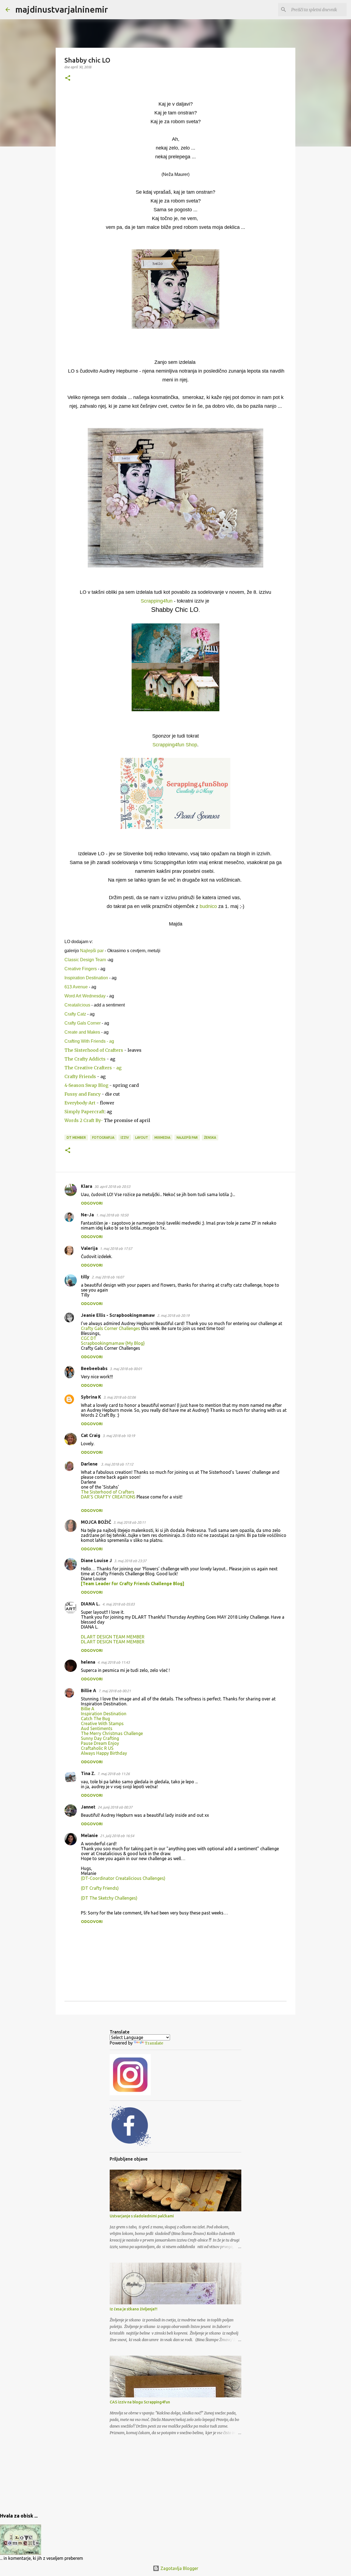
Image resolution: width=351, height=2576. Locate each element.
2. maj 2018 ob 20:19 (173, 1315)
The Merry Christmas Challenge (112, 1733)
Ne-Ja (87, 1215)
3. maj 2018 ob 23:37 (130, 1561)
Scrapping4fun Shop (175, 745)
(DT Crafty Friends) (100, 1888)
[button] (68, 78)
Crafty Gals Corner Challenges (111, 1328)
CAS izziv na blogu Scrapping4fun (140, 2402)
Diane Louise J (96, 1560)
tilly (85, 1277)
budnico (208, 906)
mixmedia (162, 1137)
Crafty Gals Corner (83, 1023)
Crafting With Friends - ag (89, 1041)
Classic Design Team (85, 960)
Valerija (89, 1248)
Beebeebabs (94, 1368)
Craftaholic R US (97, 1748)
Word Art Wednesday (85, 996)
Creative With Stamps (102, 1723)
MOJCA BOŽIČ (96, 1522)
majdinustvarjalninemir (62, 9)
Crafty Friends (81, 1076)
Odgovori (92, 1203)
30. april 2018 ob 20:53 (112, 1186)
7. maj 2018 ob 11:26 (114, 1774)
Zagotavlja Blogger (179, 2568)
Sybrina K (91, 1397)
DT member (76, 1137)
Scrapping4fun (157, 601)
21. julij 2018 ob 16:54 (117, 1836)
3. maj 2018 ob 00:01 (126, 1369)
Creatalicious (78, 1005)
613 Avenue (76, 987)
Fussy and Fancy (83, 1094)
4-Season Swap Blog (87, 1085)
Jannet (88, 1807)
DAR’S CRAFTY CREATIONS (108, 1497)
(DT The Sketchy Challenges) (109, 1898)
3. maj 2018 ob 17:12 (117, 1464)
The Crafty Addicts (86, 1059)
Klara (87, 1186)
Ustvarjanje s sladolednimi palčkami (142, 2216)
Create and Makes (82, 1032)
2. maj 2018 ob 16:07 (108, 1277)
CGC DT (89, 1338)
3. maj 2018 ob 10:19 (119, 1436)
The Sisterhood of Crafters (94, 1050)
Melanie (89, 1835)
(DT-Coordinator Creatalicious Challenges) (123, 1878)
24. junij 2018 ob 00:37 (115, 1807)
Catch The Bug (95, 1719)
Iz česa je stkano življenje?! (134, 2309)
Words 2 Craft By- (84, 1120)
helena (88, 1662)
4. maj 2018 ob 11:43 (114, 1662)
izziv (125, 1137)
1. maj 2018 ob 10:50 (112, 1215)
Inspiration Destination (86, 978)
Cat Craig (91, 1435)
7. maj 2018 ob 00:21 (115, 1691)
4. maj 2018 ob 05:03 (118, 1604)
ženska (210, 1137)
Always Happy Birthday (104, 1753)
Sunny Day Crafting (100, 1738)
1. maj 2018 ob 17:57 (116, 1248)
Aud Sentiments (97, 1728)
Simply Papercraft (84, 1112)
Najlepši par (92, 951)
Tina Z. (88, 1773)
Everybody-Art (80, 1103)
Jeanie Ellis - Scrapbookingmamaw (118, 1315)
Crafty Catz (75, 1014)
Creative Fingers (81, 969)
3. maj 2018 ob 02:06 (120, 1397)
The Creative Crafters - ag (93, 1068)
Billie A (89, 1691)
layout (142, 1137)
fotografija (103, 1137)
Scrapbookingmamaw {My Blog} (113, 1343)
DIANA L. (90, 1604)
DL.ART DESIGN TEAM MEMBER (113, 1637)
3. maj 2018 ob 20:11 (129, 1522)
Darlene (90, 1464)
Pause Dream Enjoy (100, 1743)
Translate (154, 2043)
